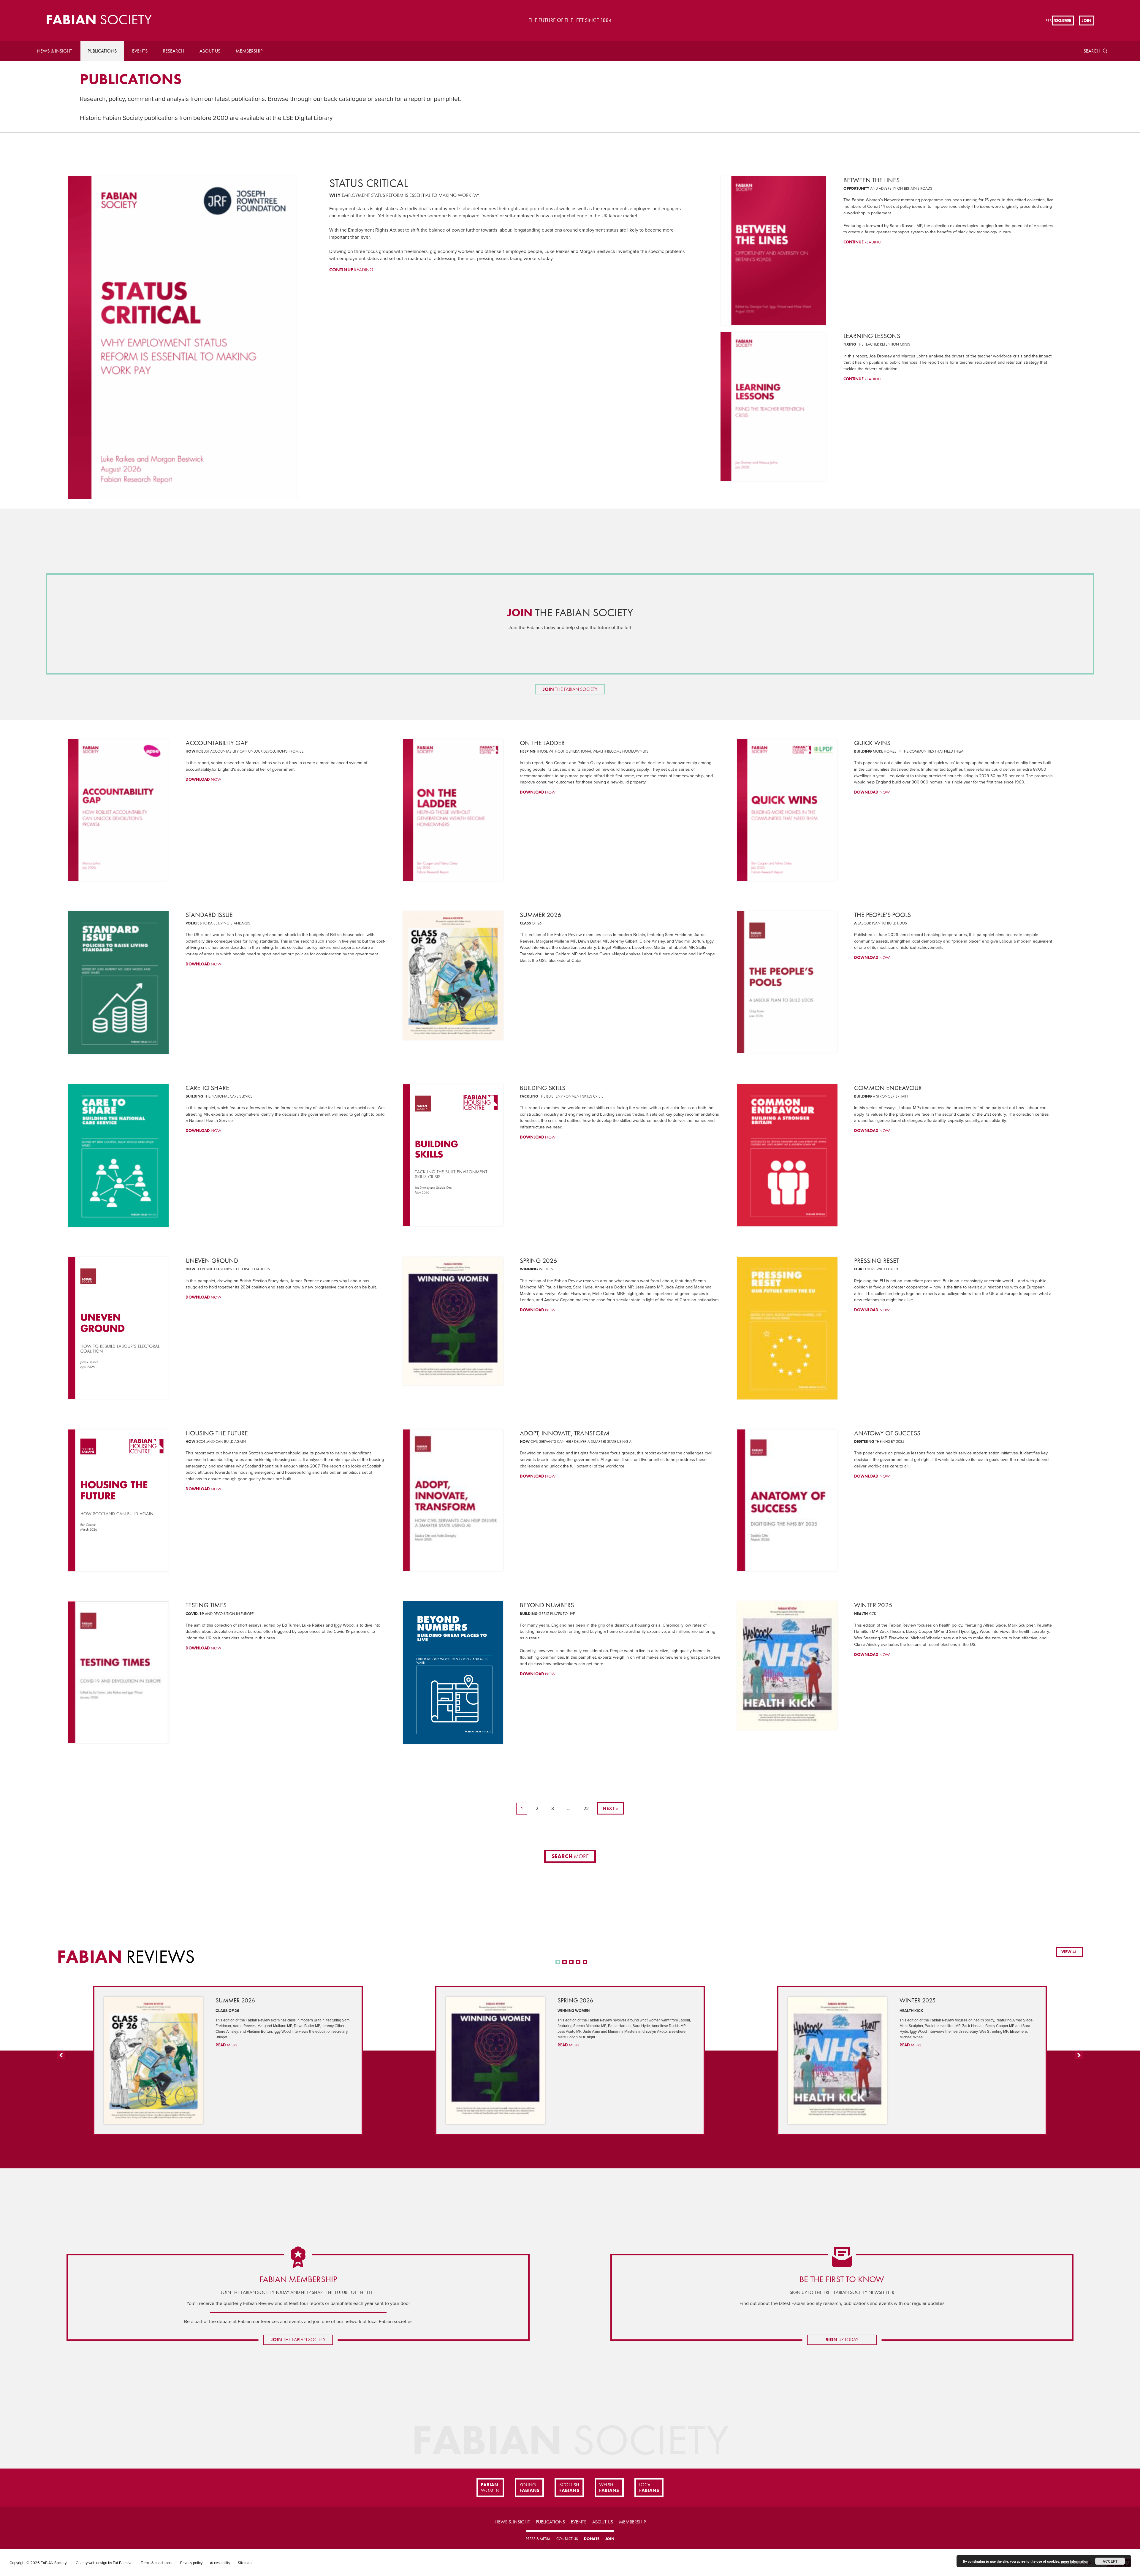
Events (140, 51)
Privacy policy (191, 2563)
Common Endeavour (888, 1088)
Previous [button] (61, 2059)
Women (490, 2488)
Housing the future (217, 1433)
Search (1092, 51)
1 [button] (558, 1962)
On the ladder (542, 743)
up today (842, 2340)
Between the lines (871, 180)
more (570, 1856)
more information (1075, 2561)
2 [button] (565, 1962)
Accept (1110, 2561)
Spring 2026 (539, 1261)
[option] (228, 2060)
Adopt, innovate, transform (565, 1433)
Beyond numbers (547, 1605)
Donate (1063, 20)
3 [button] (571, 1962)
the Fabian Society (570, 613)
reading (351, 270)
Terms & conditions (156, 2563)
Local (649, 2488)
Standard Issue (209, 915)
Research (174, 51)
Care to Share (207, 1088)
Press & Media (538, 2539)
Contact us (567, 2539)
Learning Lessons (872, 336)
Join (1087, 20)
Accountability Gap (217, 743)
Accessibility (220, 2563)
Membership (249, 51)
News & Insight (54, 51)
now (203, 779)
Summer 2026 (541, 915)
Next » (610, 1808)
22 (586, 1809)
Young (529, 2488)
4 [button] (578, 1962)
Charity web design (91, 2563)
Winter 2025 (873, 1605)
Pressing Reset (877, 1261)
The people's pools (882, 915)
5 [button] (585, 1962)
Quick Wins (872, 743)
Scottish (569, 2488)
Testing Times (206, 1605)
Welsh (609, 2488)
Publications (102, 51)
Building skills (543, 1088)
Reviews (126, 1956)
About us (210, 51)
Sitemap (245, 2563)
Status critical (369, 183)
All (1070, 1952)
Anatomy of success (887, 1433)
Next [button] (1079, 2059)
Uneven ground (212, 1261)
